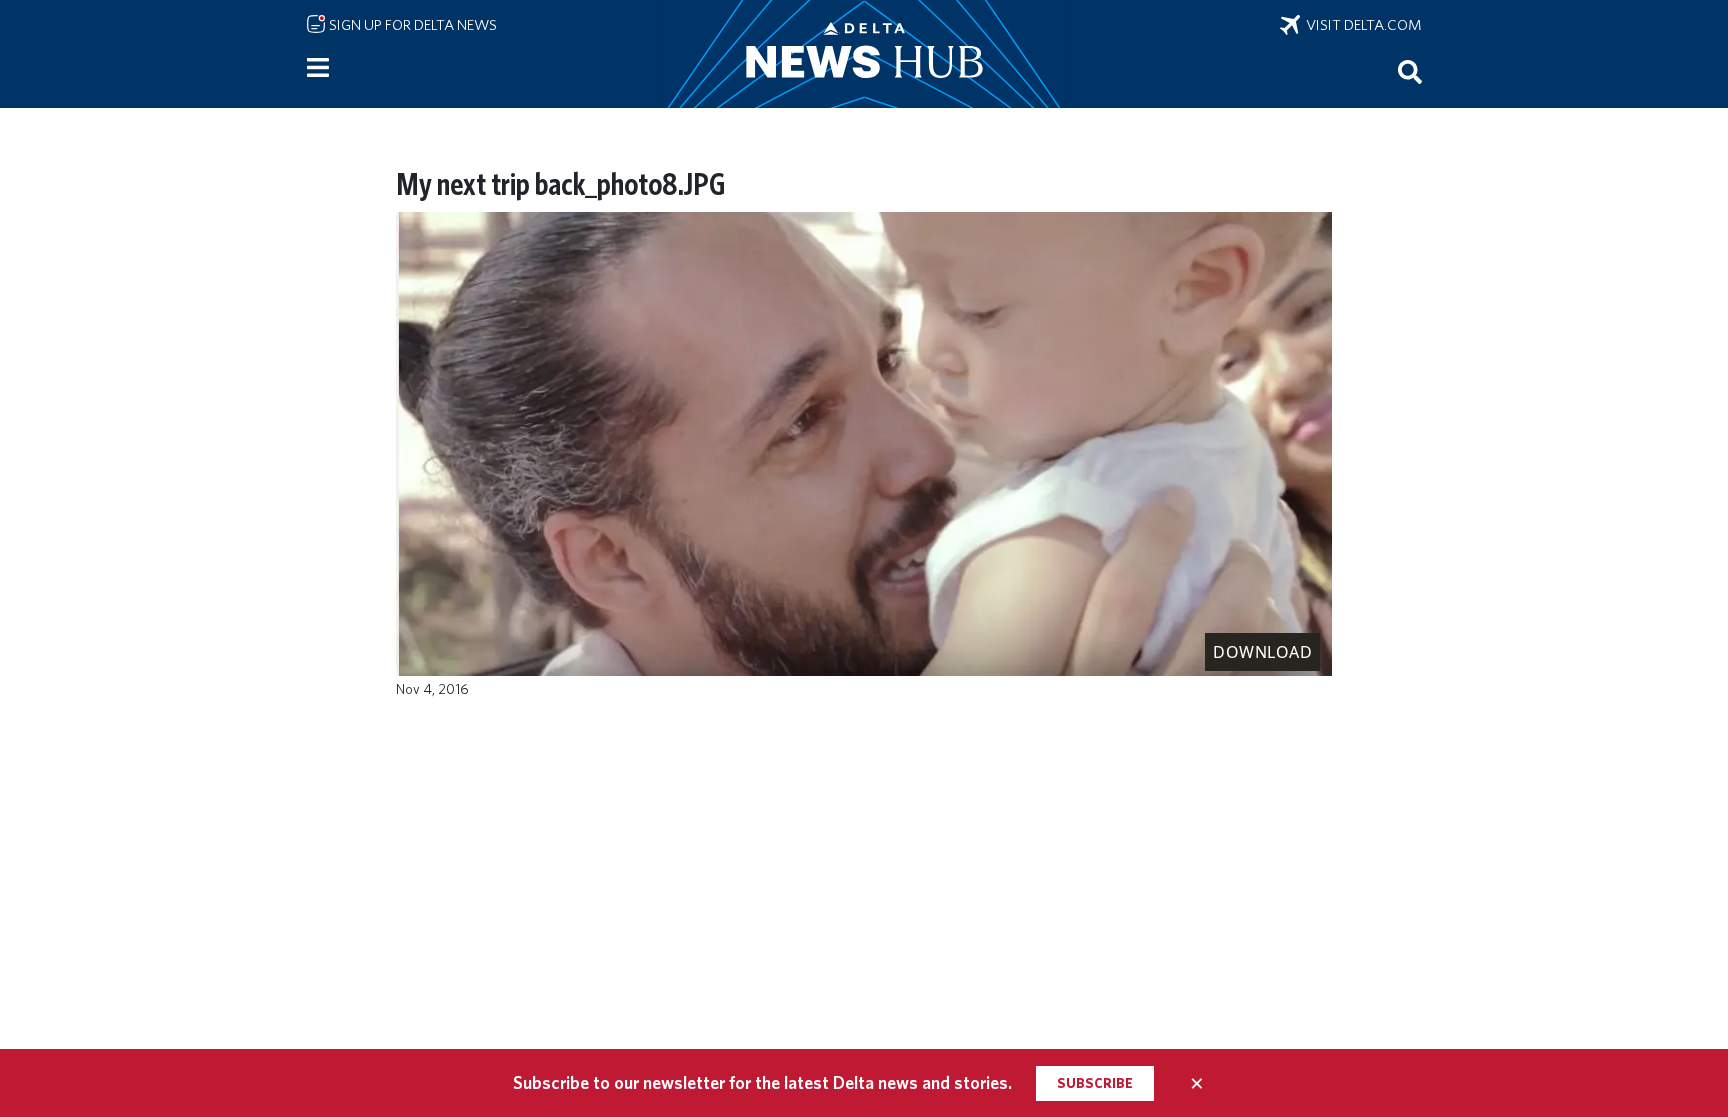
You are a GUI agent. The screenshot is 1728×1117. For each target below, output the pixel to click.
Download (1262, 652)
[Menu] (318, 68)
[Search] (1410, 71)
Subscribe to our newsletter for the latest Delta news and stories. (762, 1082)
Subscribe (1095, 1083)
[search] (1410, 71)
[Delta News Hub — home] (864, 54)
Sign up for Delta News (411, 25)
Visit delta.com (1361, 25)
